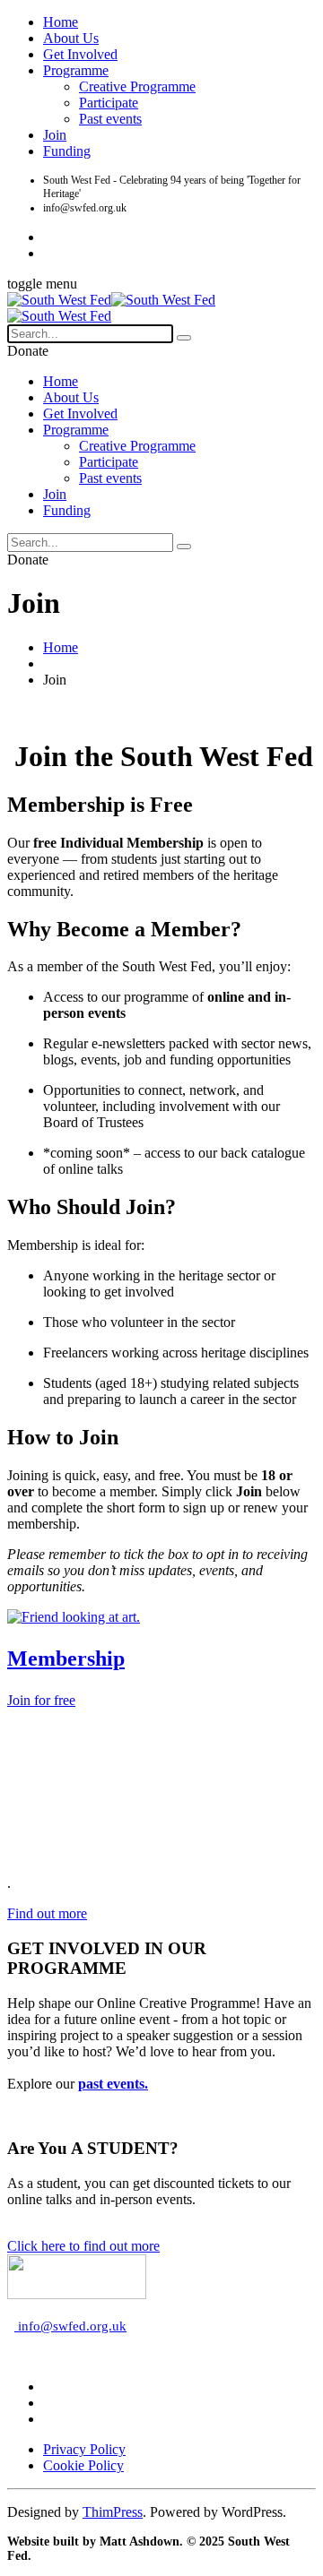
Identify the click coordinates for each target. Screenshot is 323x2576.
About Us (71, 38)
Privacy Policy (84, 2449)
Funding (67, 151)
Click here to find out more (83, 2246)
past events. (113, 2084)
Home (61, 22)
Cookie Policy (83, 2465)
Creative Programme (137, 86)
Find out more (47, 1913)
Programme (76, 70)
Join (55, 135)
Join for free (41, 1700)
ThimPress (113, 2512)
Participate (109, 103)
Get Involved (80, 54)
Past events (110, 119)
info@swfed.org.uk (70, 2326)
